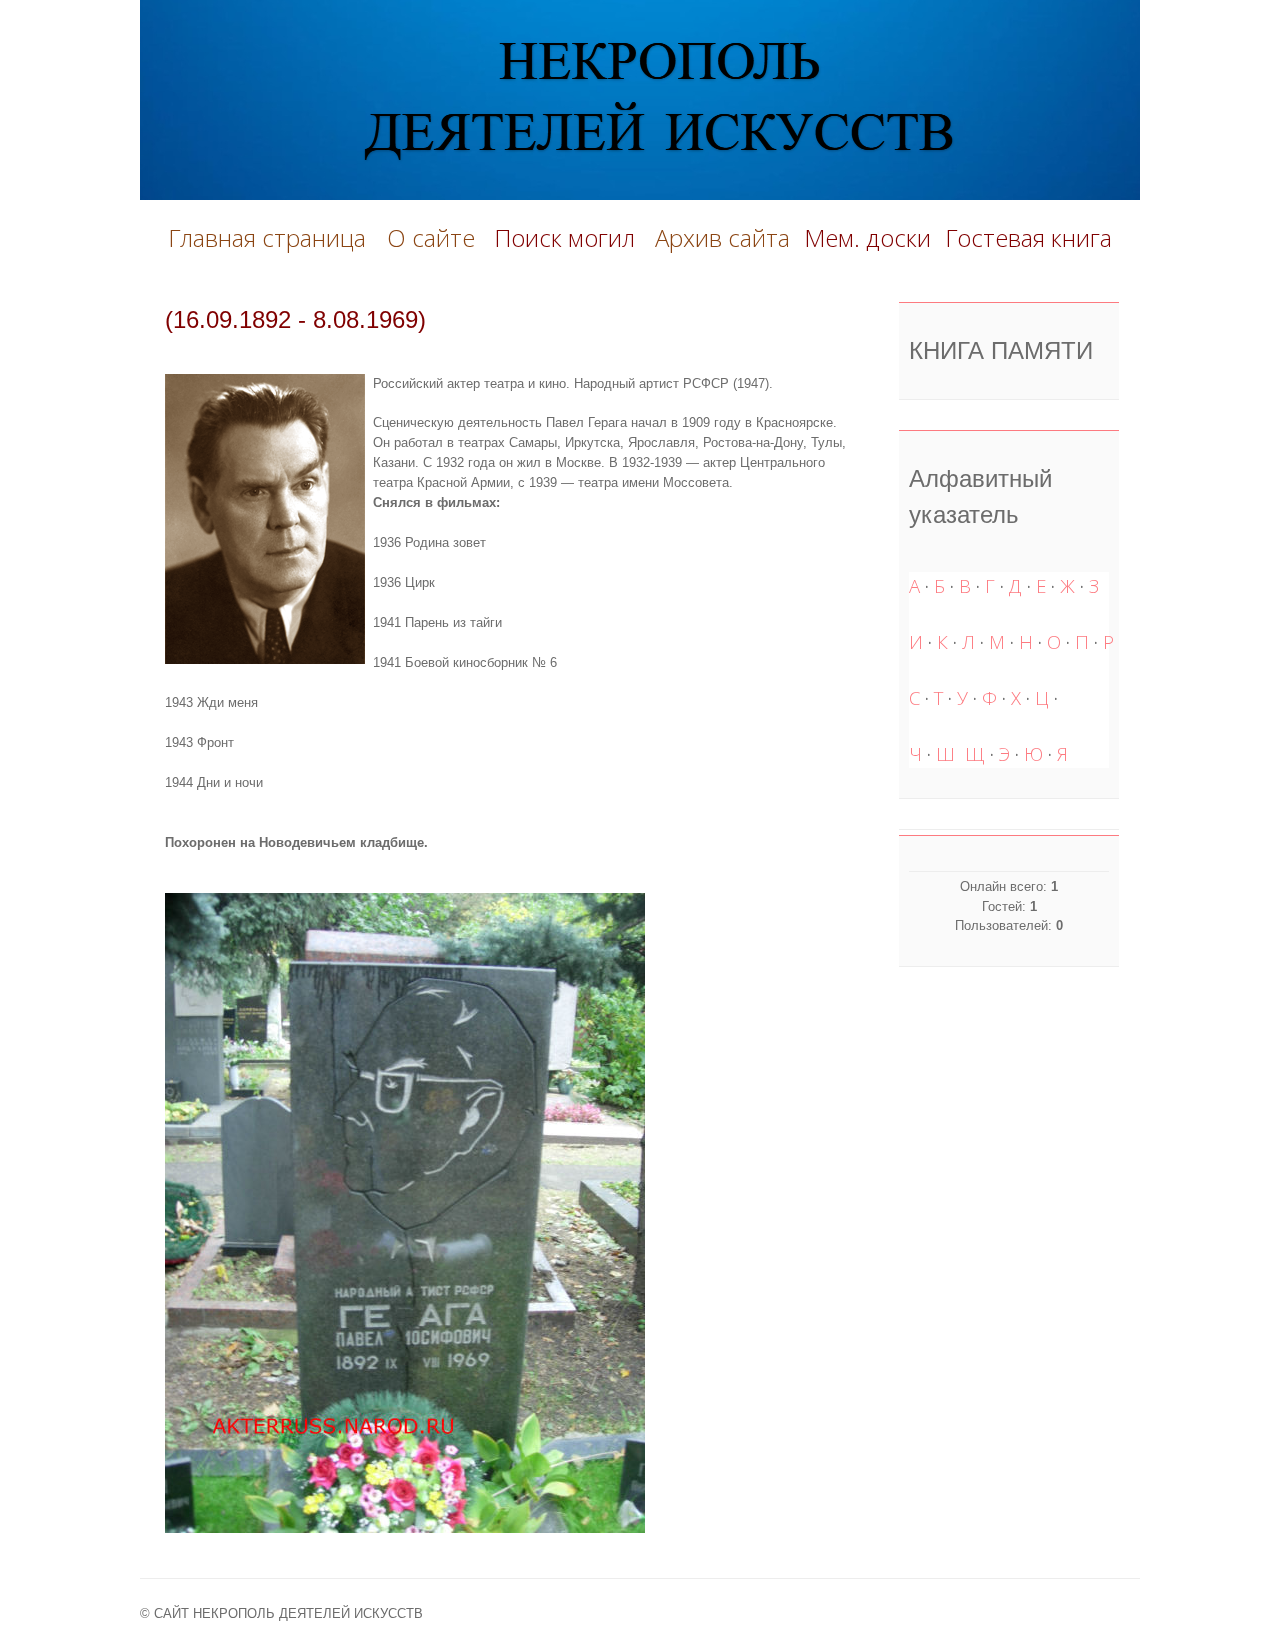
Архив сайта (722, 237)
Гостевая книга (1028, 237)
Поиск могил (567, 237)
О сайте (437, 237)
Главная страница (267, 237)
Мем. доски (867, 237)
